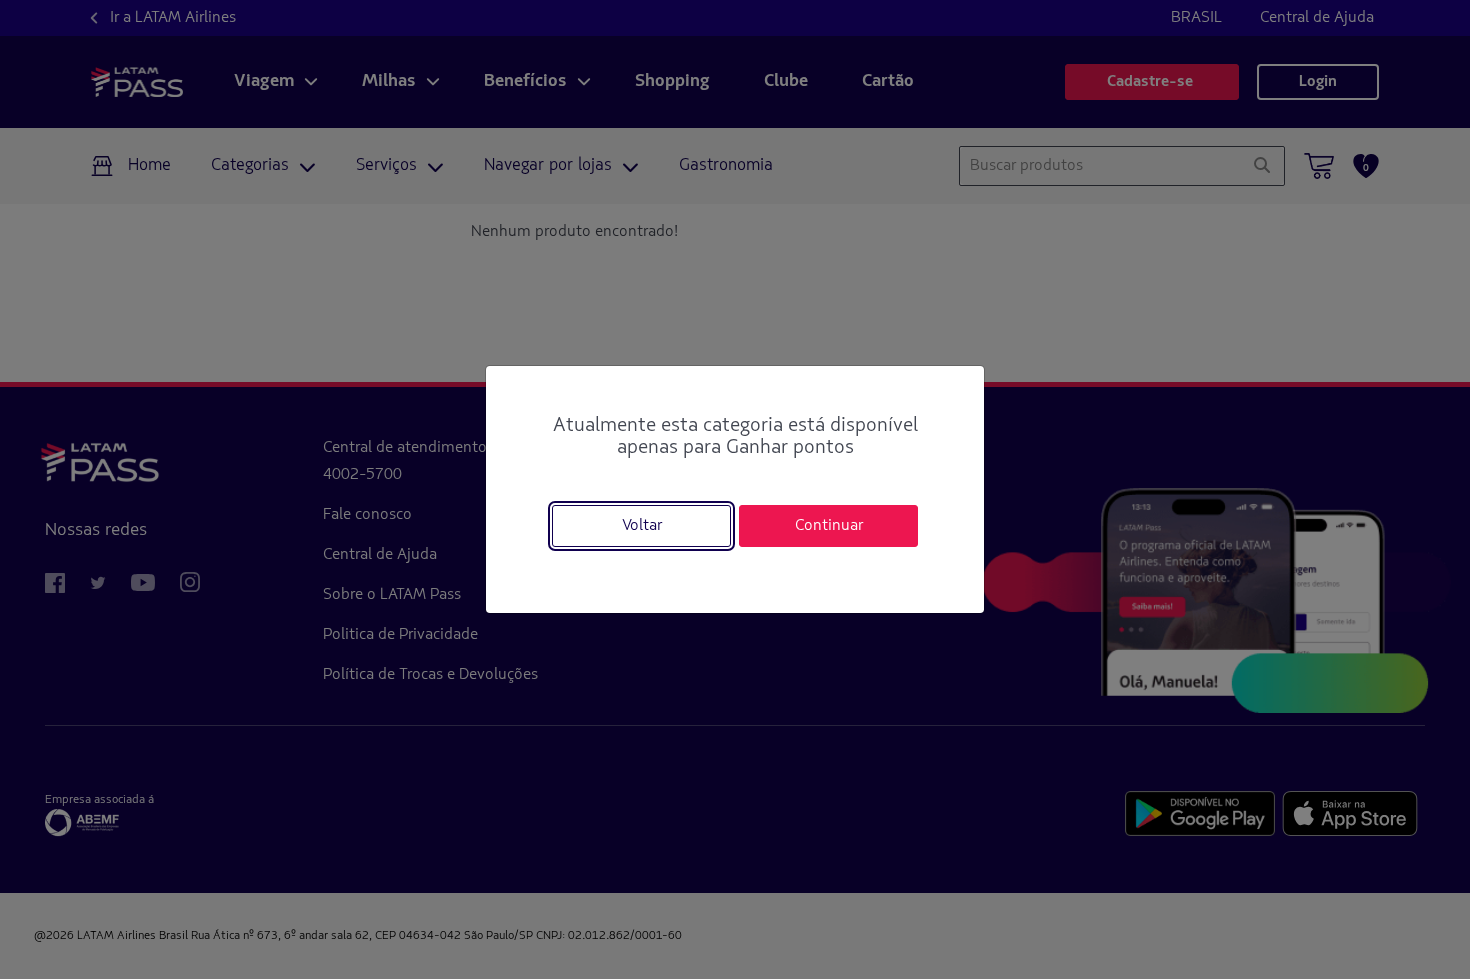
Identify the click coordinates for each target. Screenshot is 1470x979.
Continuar (829, 526)
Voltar (642, 526)
